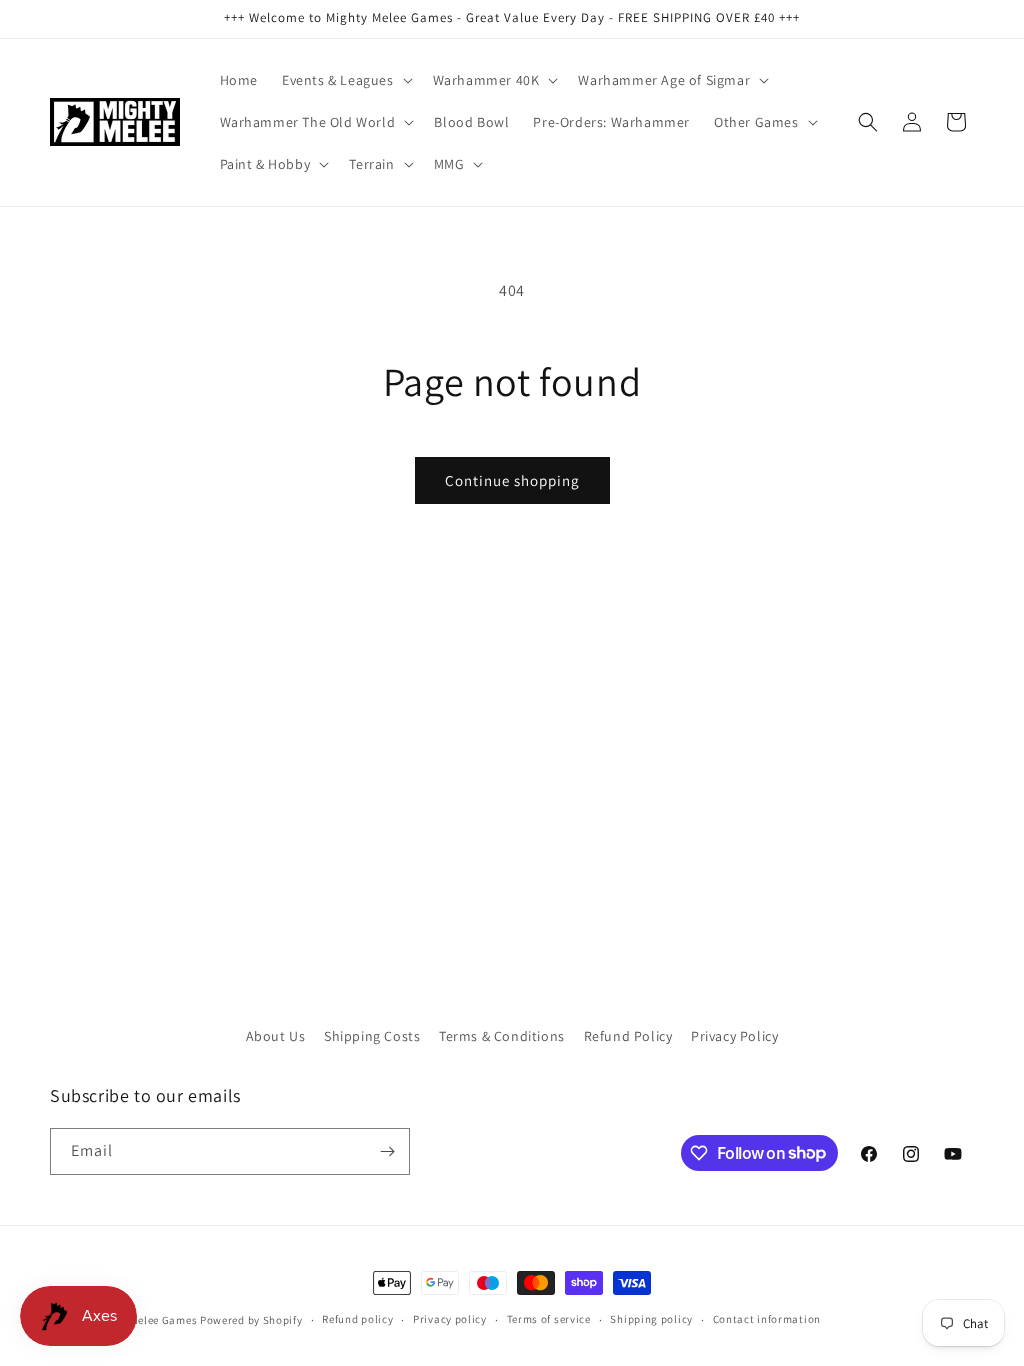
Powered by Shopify (251, 1320)
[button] (345, 80)
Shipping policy (651, 1319)
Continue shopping (512, 480)
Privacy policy (450, 1319)
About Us (276, 1036)
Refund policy (357, 1319)
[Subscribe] (387, 1151)
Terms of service (549, 1319)
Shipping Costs (372, 1036)
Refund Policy (628, 1036)
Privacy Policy (734, 1036)
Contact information (767, 1319)
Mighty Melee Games (144, 1320)
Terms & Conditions (502, 1036)
